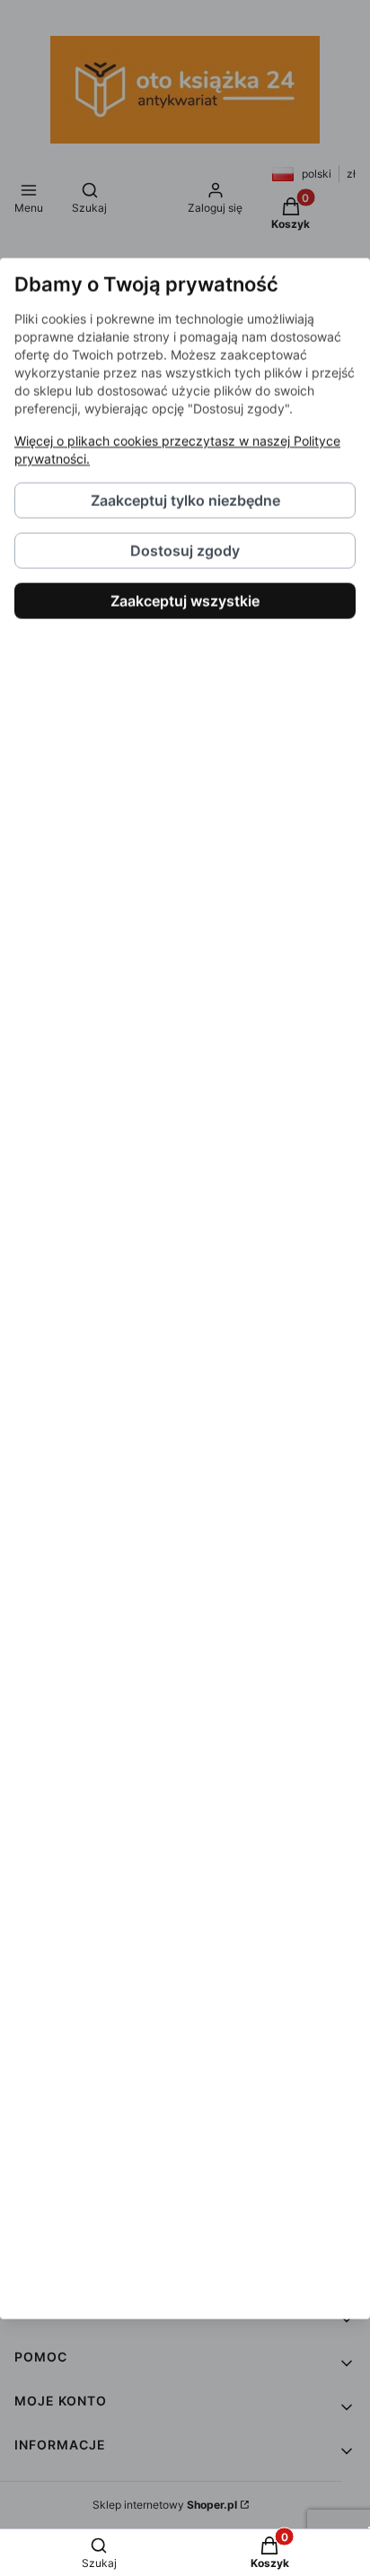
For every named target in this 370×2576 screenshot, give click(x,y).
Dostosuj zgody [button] (185, 550)
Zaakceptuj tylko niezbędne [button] (185, 500)
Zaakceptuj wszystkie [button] (185, 600)
